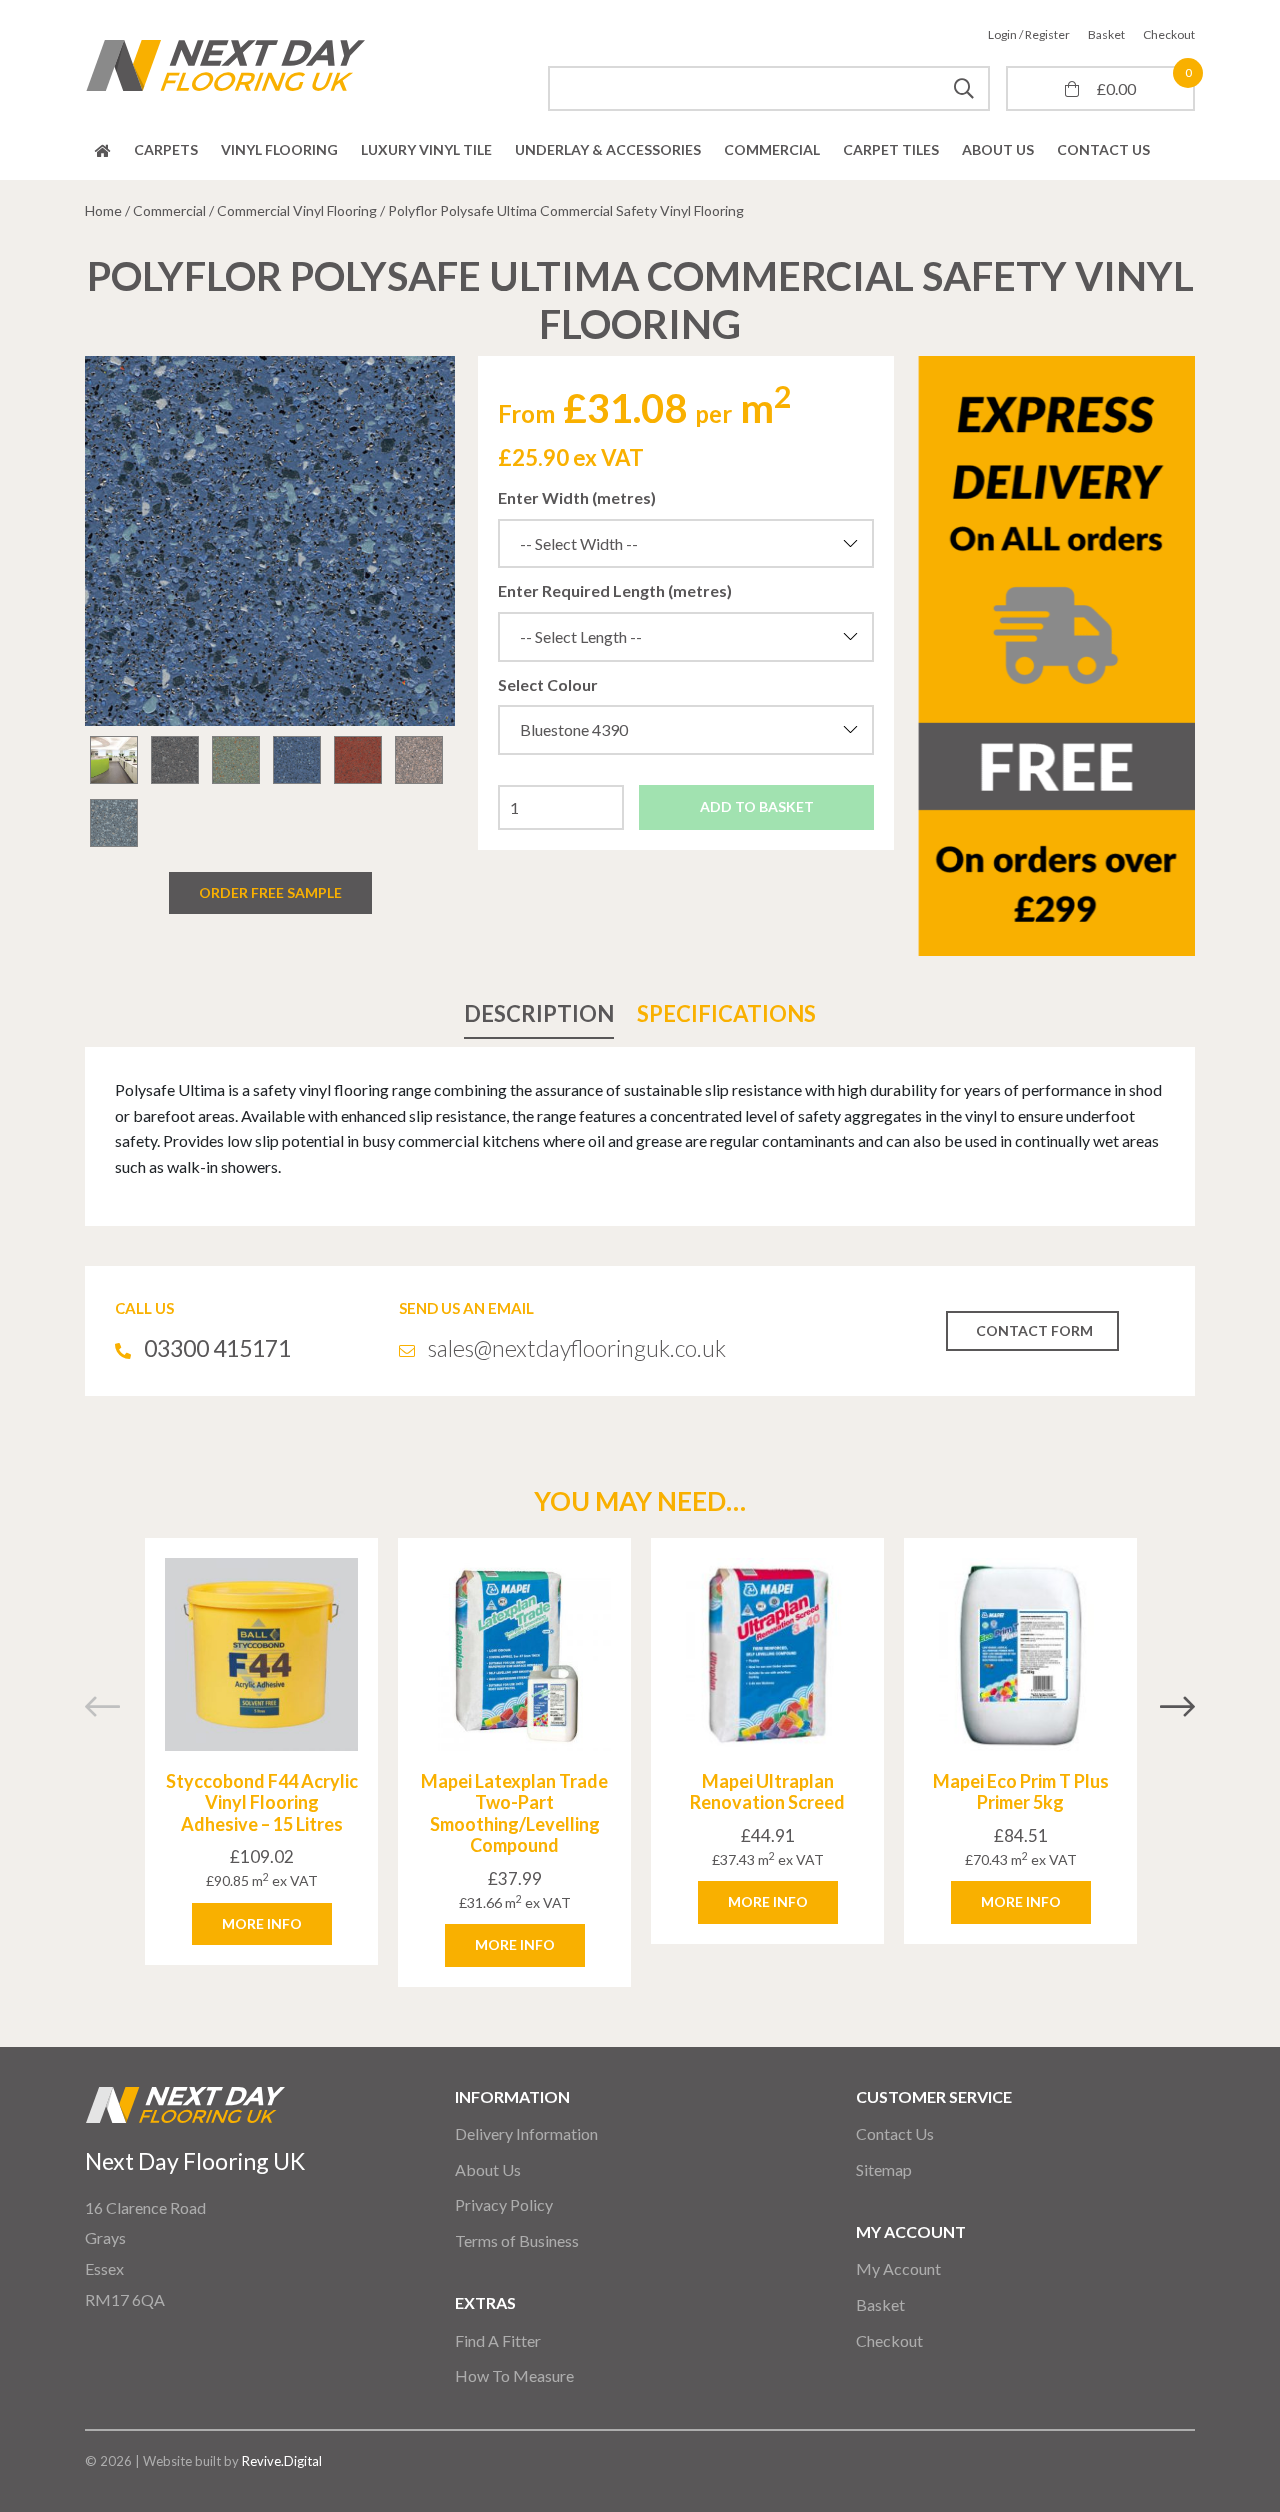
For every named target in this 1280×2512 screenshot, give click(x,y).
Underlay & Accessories (608, 149)
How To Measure (514, 2375)
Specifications (726, 1013)
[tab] (539, 1013)
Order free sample (270, 892)
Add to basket (757, 806)
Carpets (166, 149)
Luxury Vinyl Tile (426, 149)
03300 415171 (217, 1348)
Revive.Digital (282, 2461)
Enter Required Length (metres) (615, 590)
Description (539, 1013)
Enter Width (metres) (577, 497)
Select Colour (548, 684)
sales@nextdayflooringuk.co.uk (577, 1348)
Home (103, 151)
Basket (1106, 34)
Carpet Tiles (891, 149)
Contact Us (1103, 149)
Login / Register (1029, 34)
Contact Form (1034, 1330)
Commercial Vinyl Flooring (297, 210)
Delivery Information (526, 2133)
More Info (262, 1923)
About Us (998, 149)
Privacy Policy (504, 2204)
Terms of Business (517, 2240)
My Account (898, 2268)
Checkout (1169, 34)
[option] (270, 541)
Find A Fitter (498, 2340)
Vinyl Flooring (279, 149)
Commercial (772, 149)
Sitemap (884, 2169)
